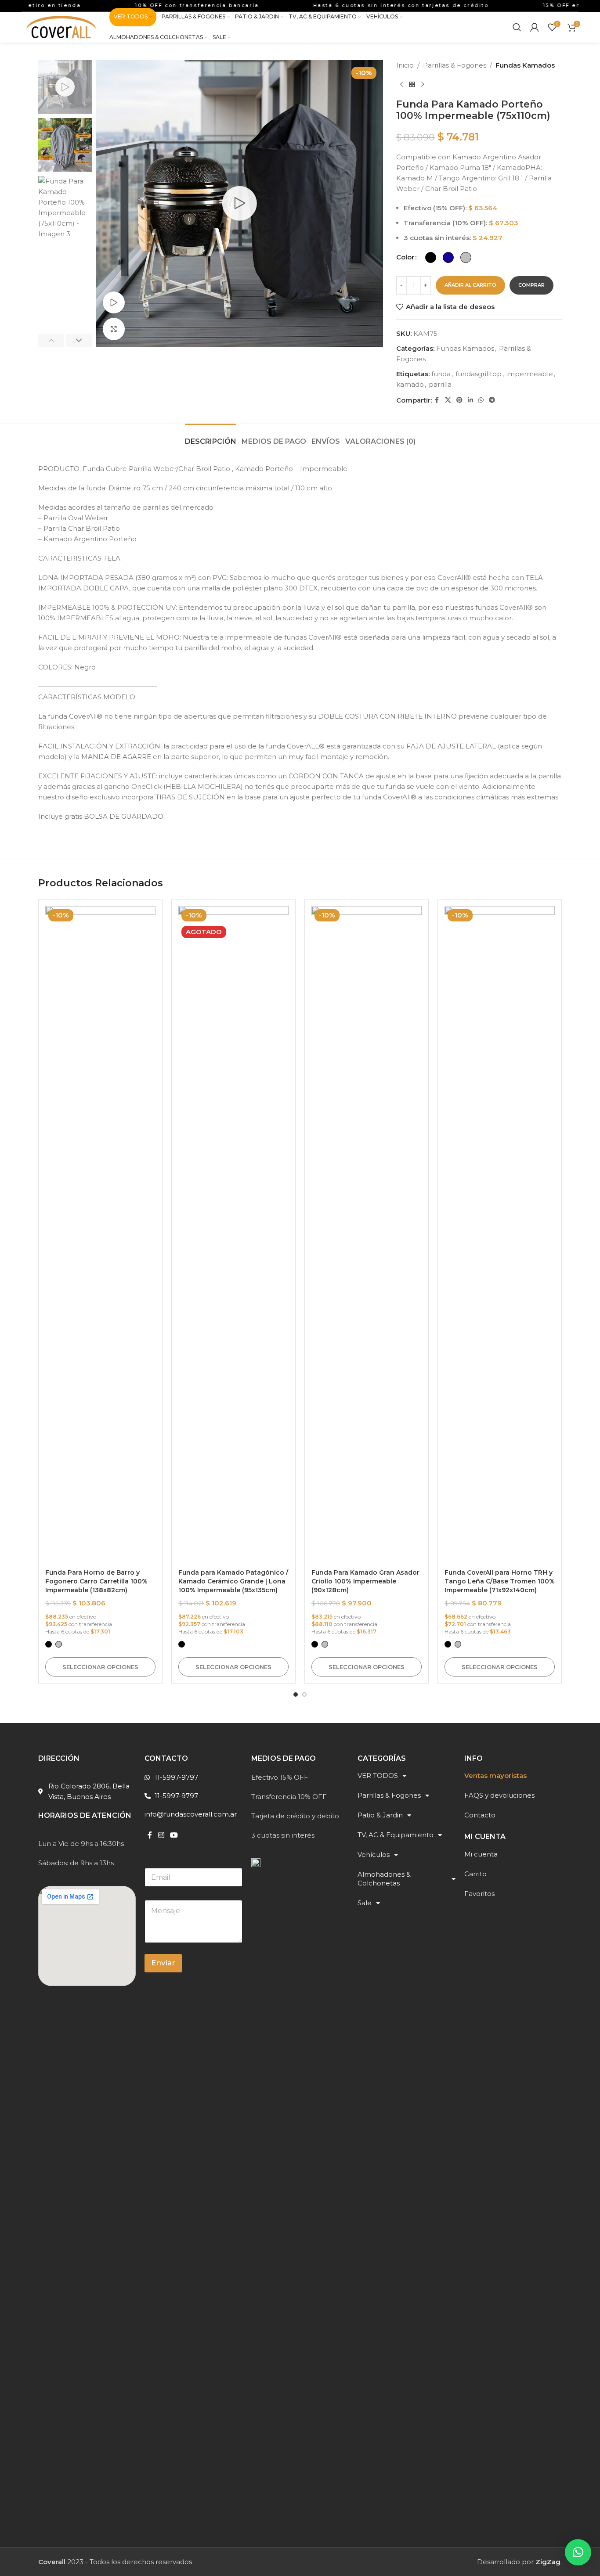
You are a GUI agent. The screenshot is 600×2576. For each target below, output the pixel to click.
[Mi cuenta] (535, 27)
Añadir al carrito (470, 285)
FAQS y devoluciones (499, 1795)
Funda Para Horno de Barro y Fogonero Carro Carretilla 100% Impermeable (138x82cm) (96, 1581)
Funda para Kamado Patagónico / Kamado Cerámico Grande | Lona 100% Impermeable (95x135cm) (233, 1581)
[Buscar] (517, 27)
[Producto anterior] (401, 85)
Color (405, 257)
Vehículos (374, 1855)
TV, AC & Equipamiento (396, 1835)
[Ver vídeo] (114, 302)
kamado (410, 384)
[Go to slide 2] (304, 1695)
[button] (51, 340)
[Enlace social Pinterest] (459, 400)
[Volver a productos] (412, 85)
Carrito (475, 1874)
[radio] (431, 257)
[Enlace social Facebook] (437, 400)
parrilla (440, 384)
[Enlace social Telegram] (492, 400)
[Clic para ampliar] (114, 329)
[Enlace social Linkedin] (470, 400)
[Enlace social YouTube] (174, 1835)
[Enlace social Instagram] (161, 1835)
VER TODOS (378, 1775)
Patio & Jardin (380, 1815)
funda (441, 374)
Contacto (480, 1815)
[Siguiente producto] (423, 85)
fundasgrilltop (479, 374)
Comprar (531, 285)
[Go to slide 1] (296, 1695)
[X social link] (448, 400)
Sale (365, 1903)
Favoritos (479, 1894)
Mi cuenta (481, 1854)
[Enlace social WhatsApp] (481, 400)
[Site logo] (61, 27)
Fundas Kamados (525, 65)
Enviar (163, 1963)
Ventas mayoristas (495, 1775)
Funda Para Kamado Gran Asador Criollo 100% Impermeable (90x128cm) (365, 1581)
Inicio (405, 65)
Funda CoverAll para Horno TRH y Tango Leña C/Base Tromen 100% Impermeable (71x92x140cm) (500, 1581)
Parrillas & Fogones (455, 65)
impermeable (530, 374)
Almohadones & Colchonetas (384, 1879)
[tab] (211, 437)
